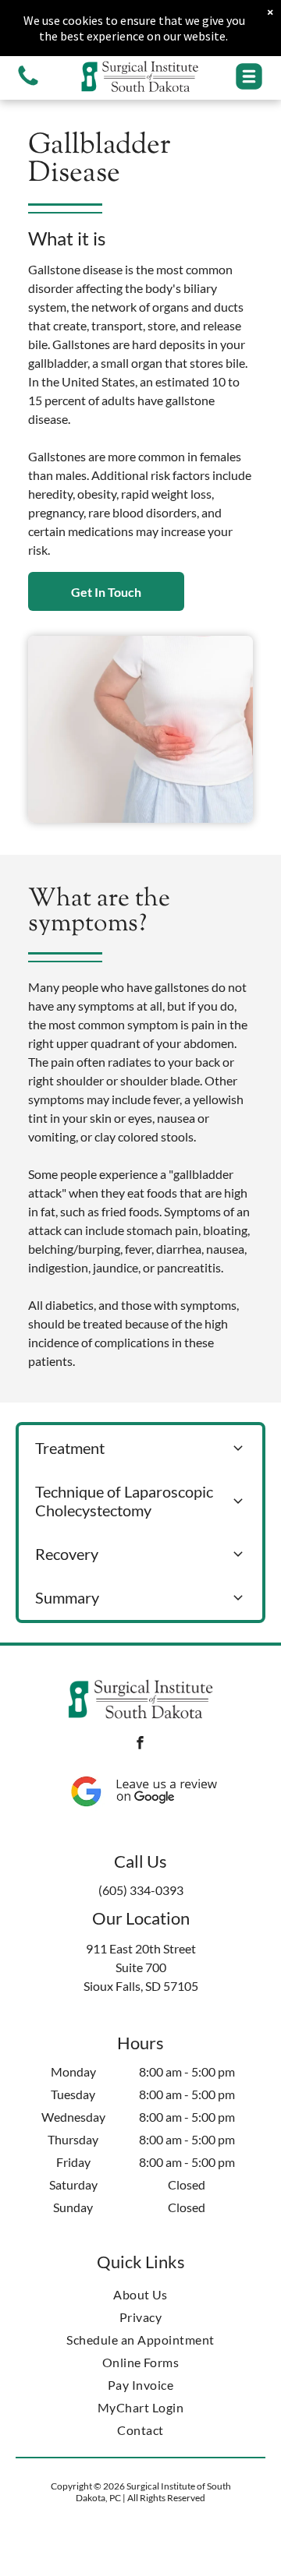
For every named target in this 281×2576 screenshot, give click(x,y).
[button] (249, 76)
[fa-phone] (28, 84)
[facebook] (140, 1745)
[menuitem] (140, 2294)
